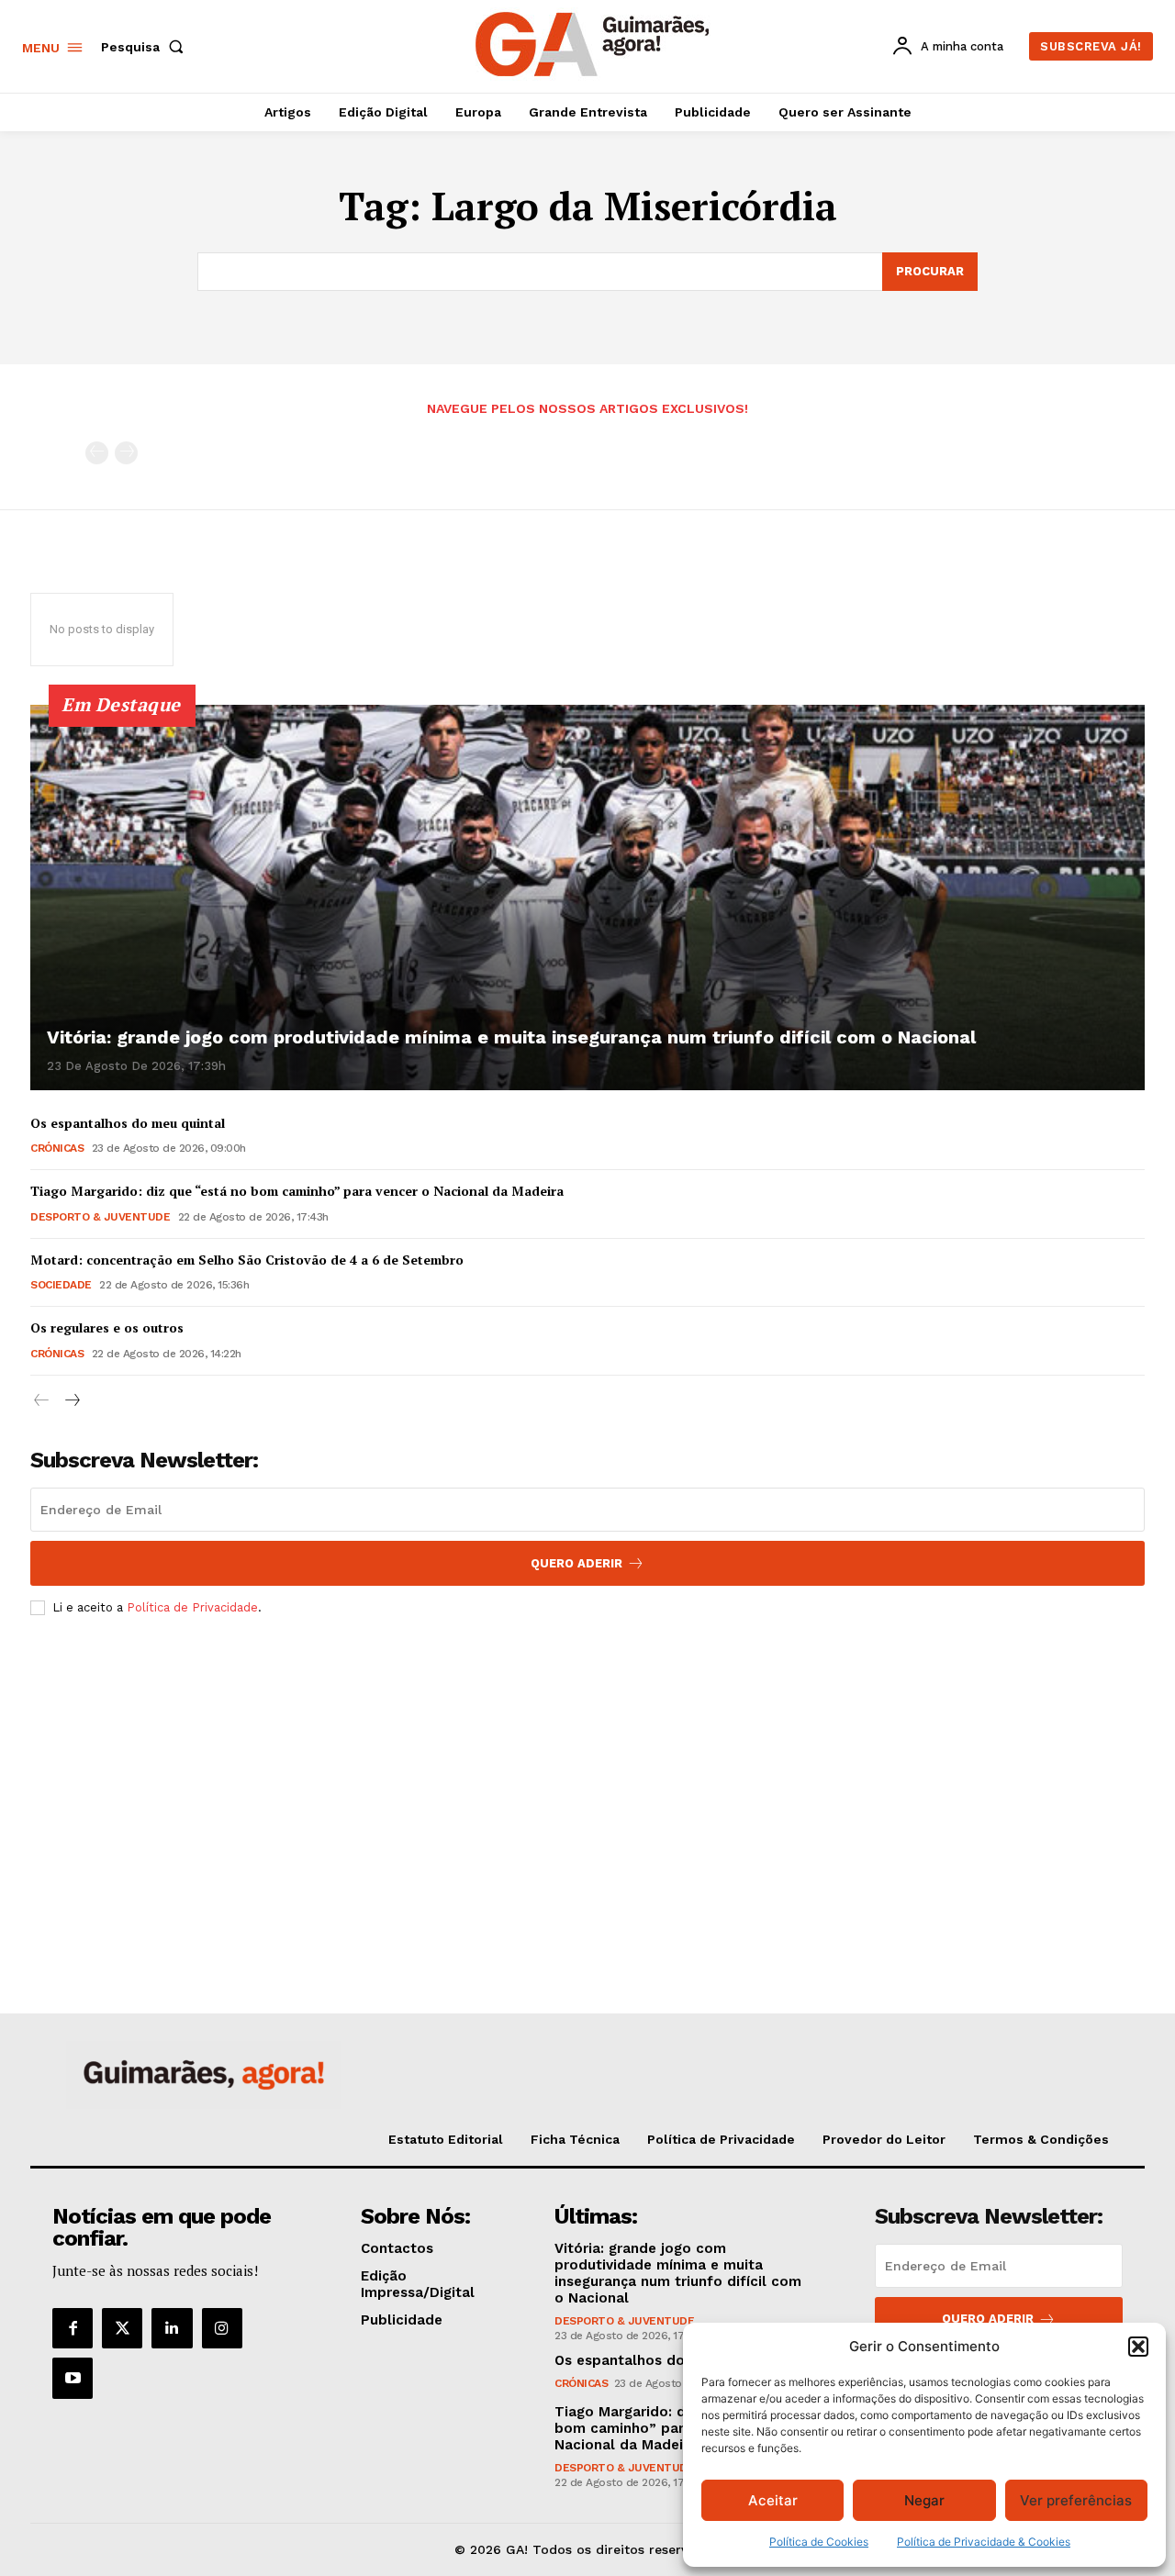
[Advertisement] (587, 1767)
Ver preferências (1076, 2500)
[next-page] (71, 1401)
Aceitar (773, 2500)
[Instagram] (222, 2328)
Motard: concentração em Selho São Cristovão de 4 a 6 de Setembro (247, 1260)
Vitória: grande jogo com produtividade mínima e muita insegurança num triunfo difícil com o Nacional (511, 1037)
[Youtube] (73, 2378)
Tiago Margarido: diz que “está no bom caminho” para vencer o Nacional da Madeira (297, 1191)
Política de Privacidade (192, 1607)
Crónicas (57, 1148)
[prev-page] (97, 453)
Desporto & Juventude (100, 1217)
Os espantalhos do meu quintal (128, 1123)
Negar (924, 2500)
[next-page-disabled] (126, 453)
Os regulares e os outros (107, 1327)
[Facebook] (73, 2328)
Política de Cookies (819, 2542)
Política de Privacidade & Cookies (984, 2542)
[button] (1138, 2347)
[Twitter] (122, 2328)
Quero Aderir (576, 1563)
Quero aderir (988, 2319)
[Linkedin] (172, 2328)
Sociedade (61, 1285)
